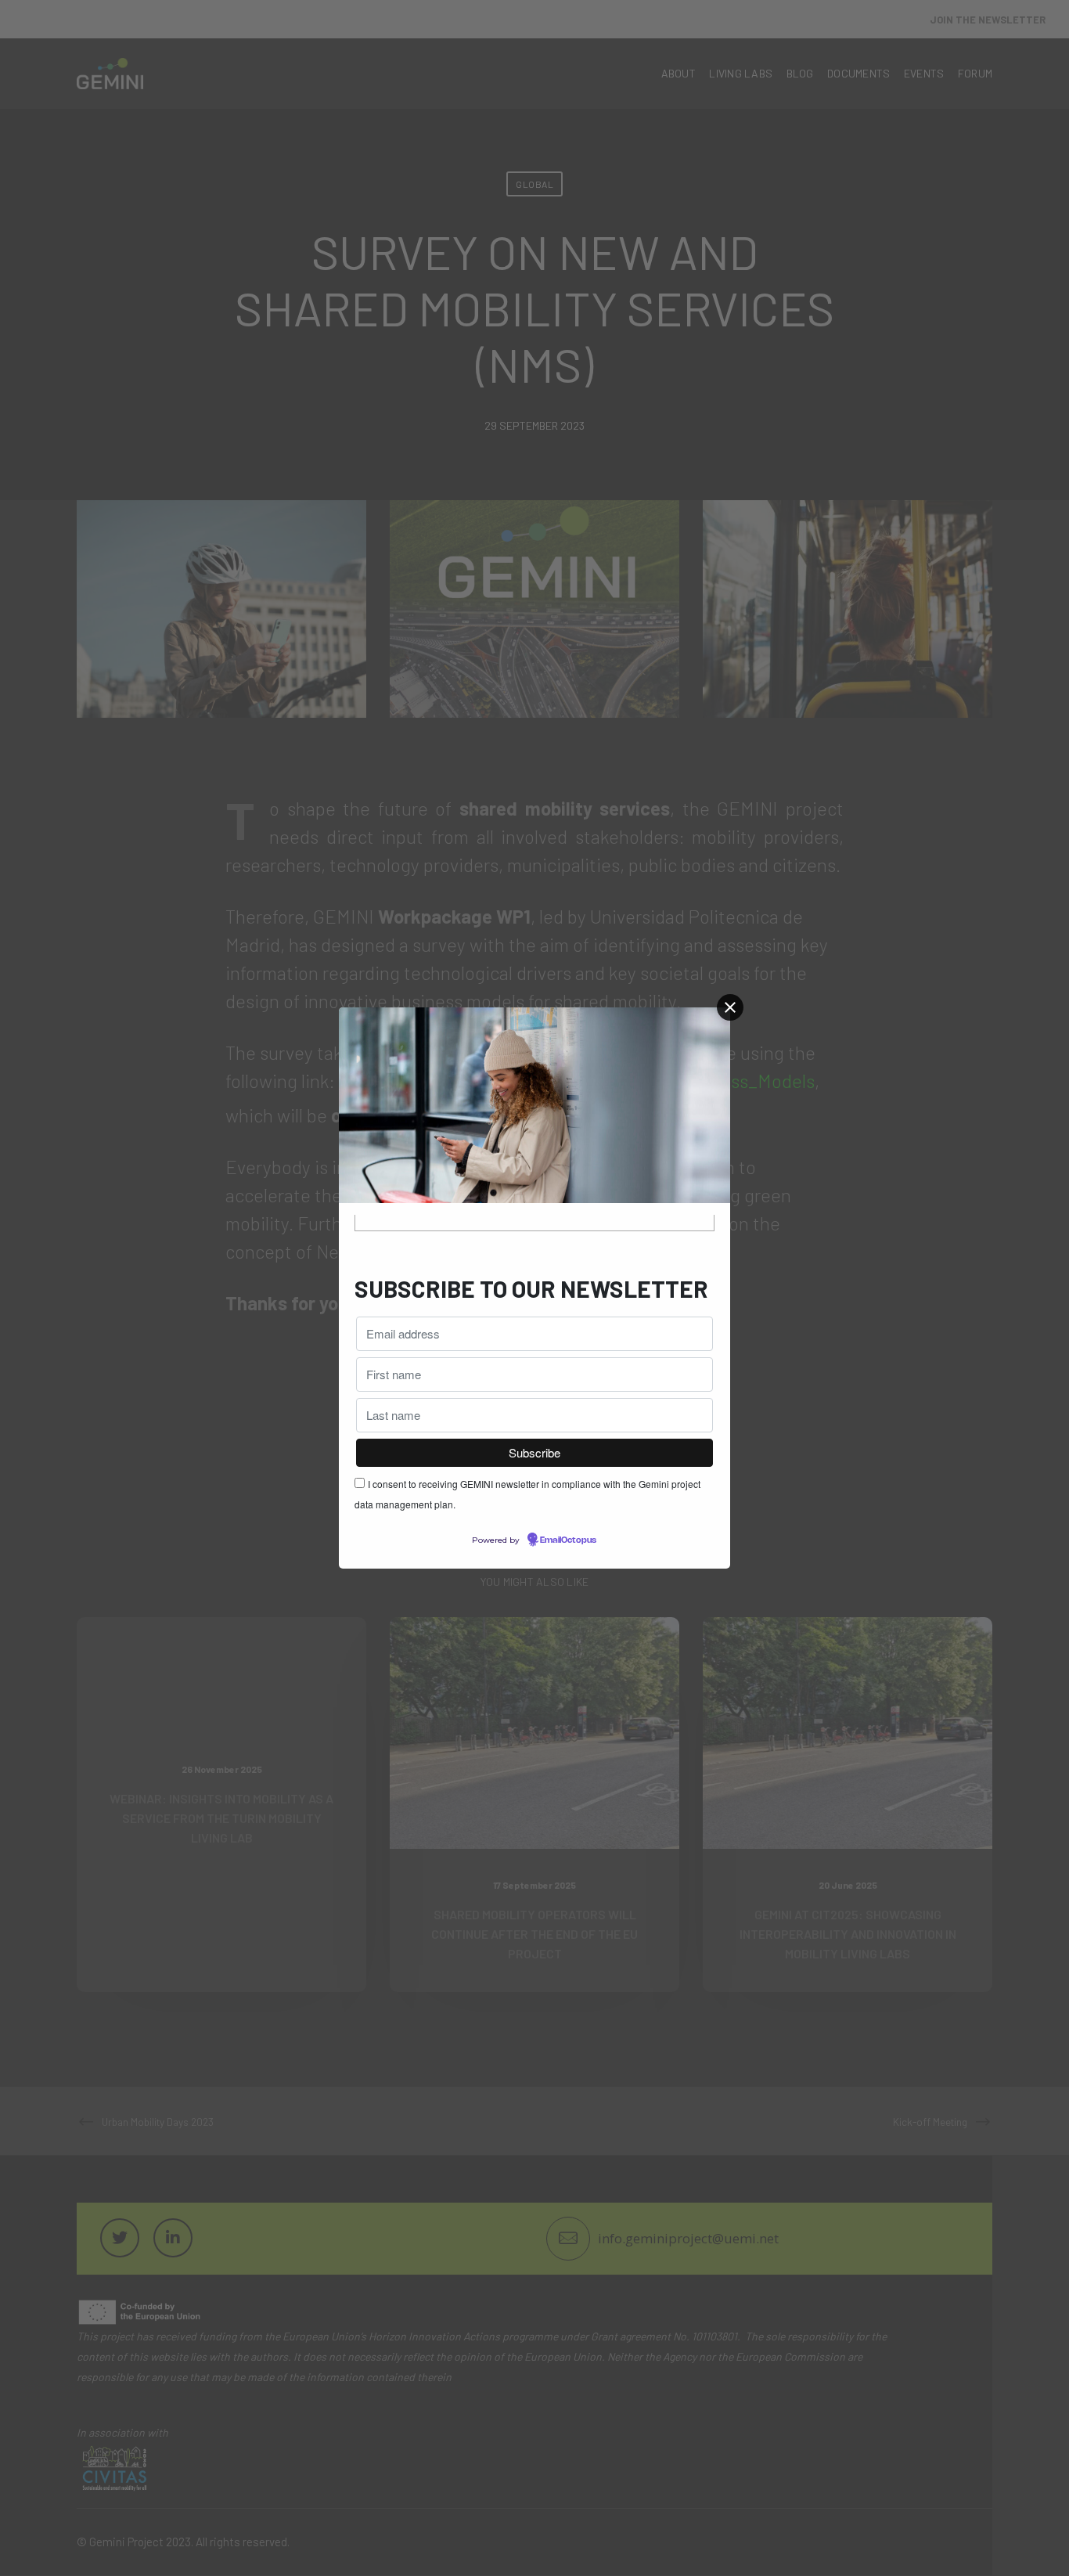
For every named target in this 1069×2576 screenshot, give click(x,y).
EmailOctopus (568, 1540)
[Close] (730, 1007)
